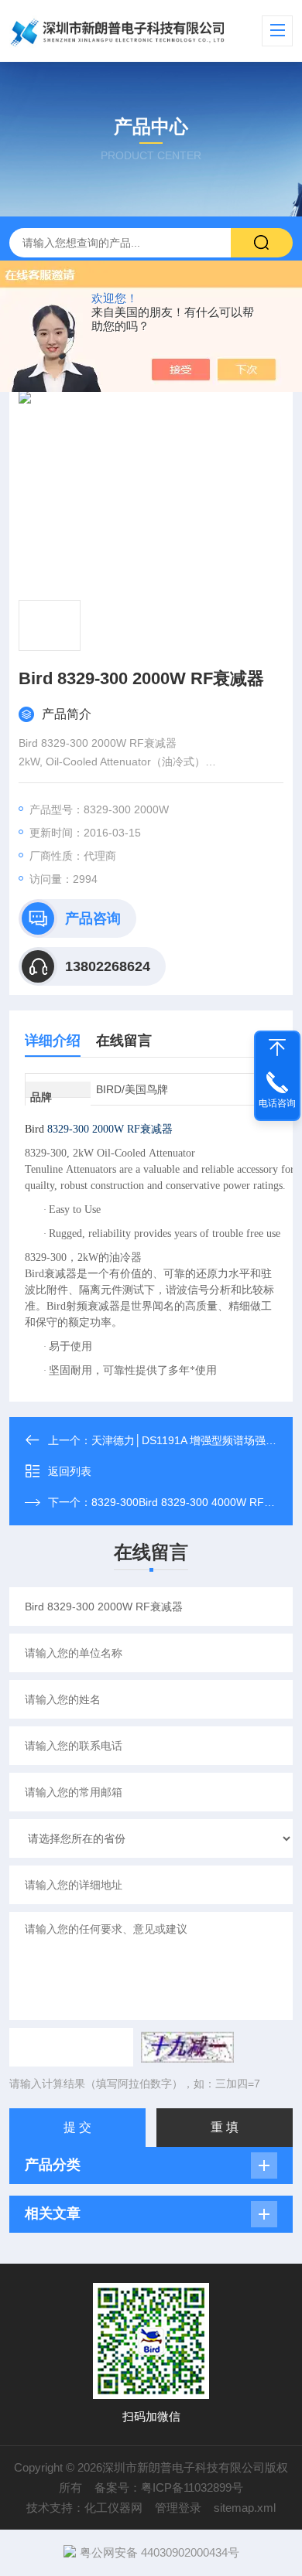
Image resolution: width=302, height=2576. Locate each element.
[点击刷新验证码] (187, 2047)
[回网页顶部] (277, 1048)
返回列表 (70, 1471)
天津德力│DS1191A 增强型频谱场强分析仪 (195, 1440)
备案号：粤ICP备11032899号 (169, 2487)
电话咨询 (277, 1103)
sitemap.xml (245, 2508)
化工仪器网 (113, 2508)
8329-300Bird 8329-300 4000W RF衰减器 (194, 1502)
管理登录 (178, 2508)
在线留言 (124, 1041)
